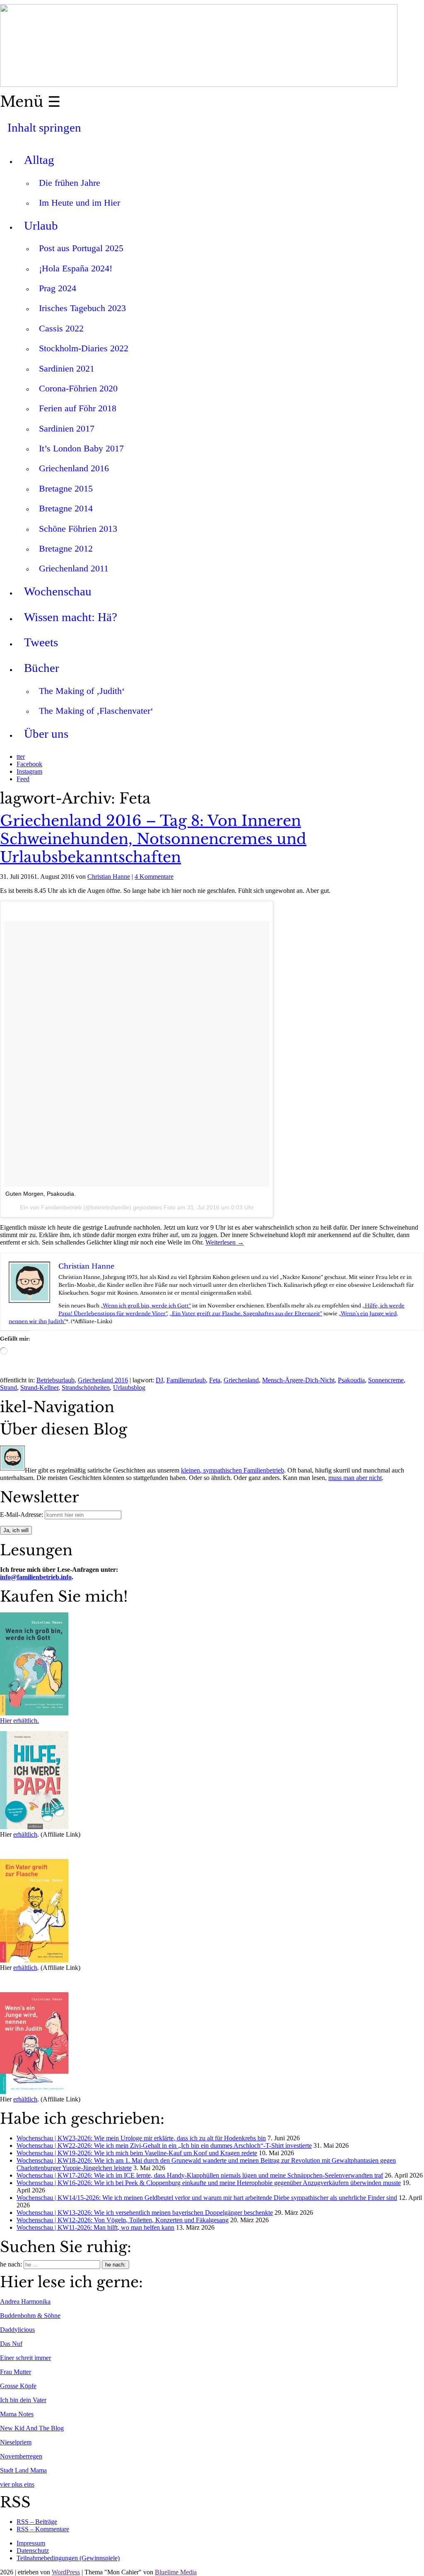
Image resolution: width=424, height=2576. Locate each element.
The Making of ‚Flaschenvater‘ (96, 711)
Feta (215, 1380)
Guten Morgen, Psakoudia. (41, 1194)
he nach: (11, 2264)
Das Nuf (11, 2344)
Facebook (29, 764)
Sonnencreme (386, 1380)
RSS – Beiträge (37, 2522)
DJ (159, 1380)
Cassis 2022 (61, 328)
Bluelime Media (176, 2572)
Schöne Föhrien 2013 (78, 529)
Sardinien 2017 (67, 428)
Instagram (29, 771)
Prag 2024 (58, 288)
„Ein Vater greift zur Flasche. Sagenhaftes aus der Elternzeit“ (246, 1313)
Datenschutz (33, 2551)
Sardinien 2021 (67, 368)
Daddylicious (17, 2330)
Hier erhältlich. (19, 1721)
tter (21, 757)
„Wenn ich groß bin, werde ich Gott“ (146, 1306)
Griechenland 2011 (74, 568)
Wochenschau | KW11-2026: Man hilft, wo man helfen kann (95, 2227)
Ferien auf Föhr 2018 (78, 408)
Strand (8, 1388)
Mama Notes (17, 2414)
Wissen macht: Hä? (71, 617)
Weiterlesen (225, 1242)
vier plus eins (17, 2484)
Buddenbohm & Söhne (30, 2316)
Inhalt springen (44, 127)
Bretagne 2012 (66, 548)
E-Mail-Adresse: (22, 1515)
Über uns (46, 734)
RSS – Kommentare (43, 2529)
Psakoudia (351, 1380)
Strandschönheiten (86, 1388)
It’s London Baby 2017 (81, 448)
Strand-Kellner (39, 1388)
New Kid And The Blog (32, 2428)
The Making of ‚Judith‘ (82, 691)
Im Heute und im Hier (79, 203)
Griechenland (241, 1380)
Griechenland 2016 (74, 468)
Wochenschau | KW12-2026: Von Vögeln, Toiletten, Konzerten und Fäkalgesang (123, 2220)
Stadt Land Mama (23, 2470)
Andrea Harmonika (25, 2301)
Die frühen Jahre (70, 183)
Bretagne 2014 (66, 508)
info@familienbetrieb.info (36, 1577)
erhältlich (25, 1834)
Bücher (42, 668)
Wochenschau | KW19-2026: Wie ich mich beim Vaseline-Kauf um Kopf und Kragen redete (137, 2153)
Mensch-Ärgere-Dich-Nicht (298, 1380)
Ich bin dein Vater (23, 2400)
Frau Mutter (16, 2372)
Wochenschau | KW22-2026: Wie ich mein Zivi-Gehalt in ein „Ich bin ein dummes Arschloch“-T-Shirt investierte (164, 2145)
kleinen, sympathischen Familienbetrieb (232, 1470)
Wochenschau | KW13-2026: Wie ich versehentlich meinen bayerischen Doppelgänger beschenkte (145, 2213)
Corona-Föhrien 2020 (78, 388)
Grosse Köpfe (18, 2386)
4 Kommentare (154, 877)
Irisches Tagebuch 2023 (82, 308)
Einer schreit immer (25, 2358)
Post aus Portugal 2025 (81, 248)
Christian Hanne (109, 877)
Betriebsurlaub (55, 1380)
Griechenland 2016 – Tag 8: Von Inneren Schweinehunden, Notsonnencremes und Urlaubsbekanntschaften (153, 839)
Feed (23, 779)
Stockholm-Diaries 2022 (84, 348)
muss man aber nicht (355, 1478)
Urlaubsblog (129, 1388)
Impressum (31, 2543)
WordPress (66, 2572)
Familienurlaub (186, 1380)
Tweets (41, 642)
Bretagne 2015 (66, 488)
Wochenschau (58, 591)
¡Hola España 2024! (76, 268)
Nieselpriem (16, 2442)
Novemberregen (21, 2456)
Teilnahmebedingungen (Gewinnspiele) (68, 2558)
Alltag (39, 160)
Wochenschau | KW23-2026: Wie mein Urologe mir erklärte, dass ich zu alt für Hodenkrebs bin (141, 2138)
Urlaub (41, 225)
